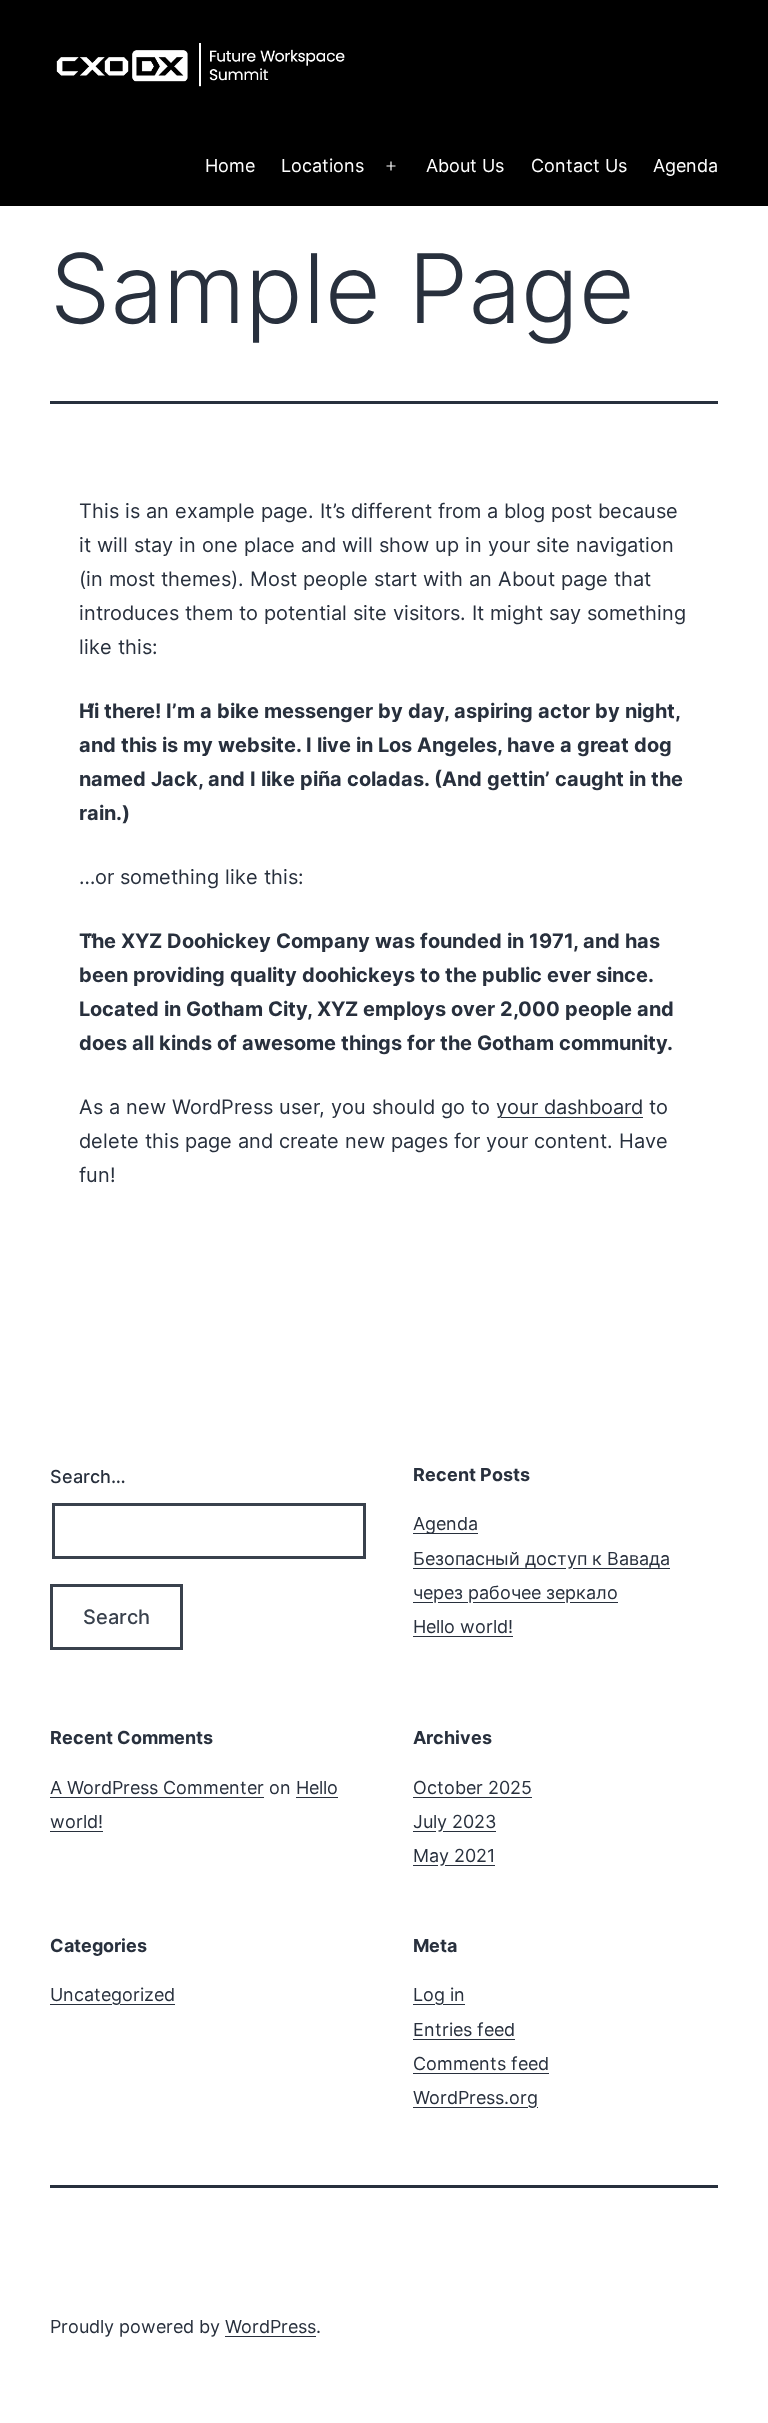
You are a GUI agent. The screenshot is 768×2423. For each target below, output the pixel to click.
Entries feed (464, 2029)
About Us (465, 165)
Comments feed (481, 2063)
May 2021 (454, 1855)
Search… (88, 1476)
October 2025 (472, 1787)
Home (230, 165)
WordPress (270, 2326)
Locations (322, 165)
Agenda (685, 165)
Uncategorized (112, 1994)
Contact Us (579, 165)
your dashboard (569, 1107)
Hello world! (463, 1626)
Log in (439, 1994)
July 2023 (454, 1821)
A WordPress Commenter (157, 1787)
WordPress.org (475, 2097)
